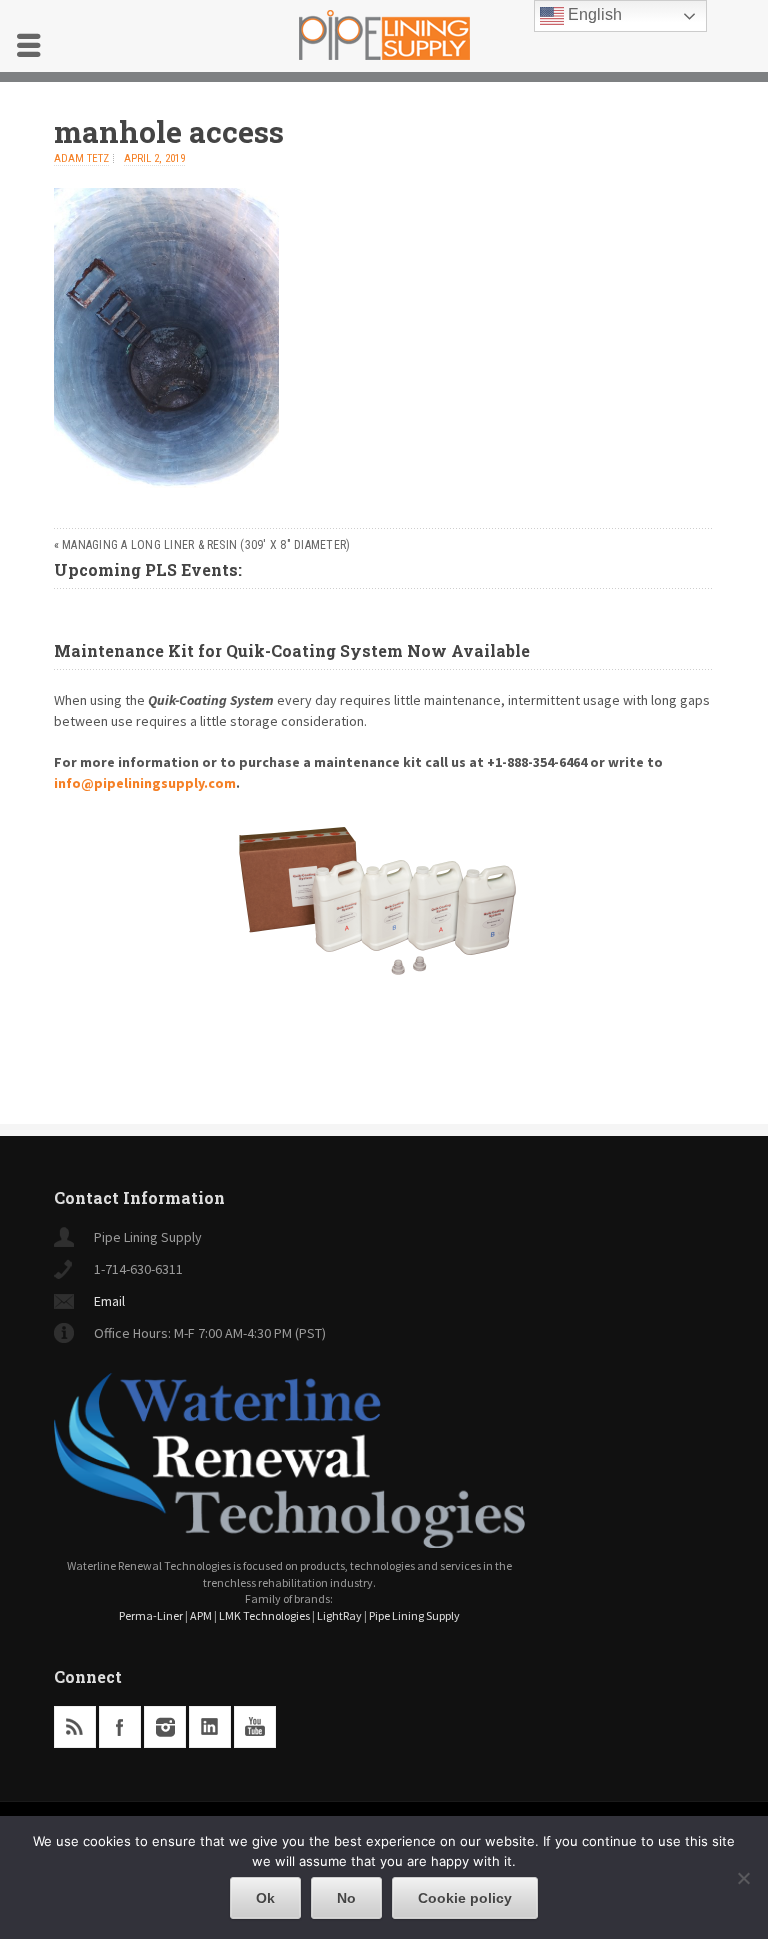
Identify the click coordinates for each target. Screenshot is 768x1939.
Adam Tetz (81, 158)
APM (201, 1615)
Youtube (255, 1727)
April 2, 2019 (154, 158)
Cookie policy (465, 1898)
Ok (265, 1898)
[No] (743, 1878)
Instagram (165, 1727)
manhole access (169, 131)
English (593, 14)
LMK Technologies (264, 1615)
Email (109, 1301)
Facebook (120, 1727)
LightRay (339, 1615)
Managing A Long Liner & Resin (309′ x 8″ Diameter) (206, 545)
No (346, 1898)
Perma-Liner (151, 1615)
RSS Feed (75, 1727)
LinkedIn (210, 1727)
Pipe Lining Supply (414, 1615)
